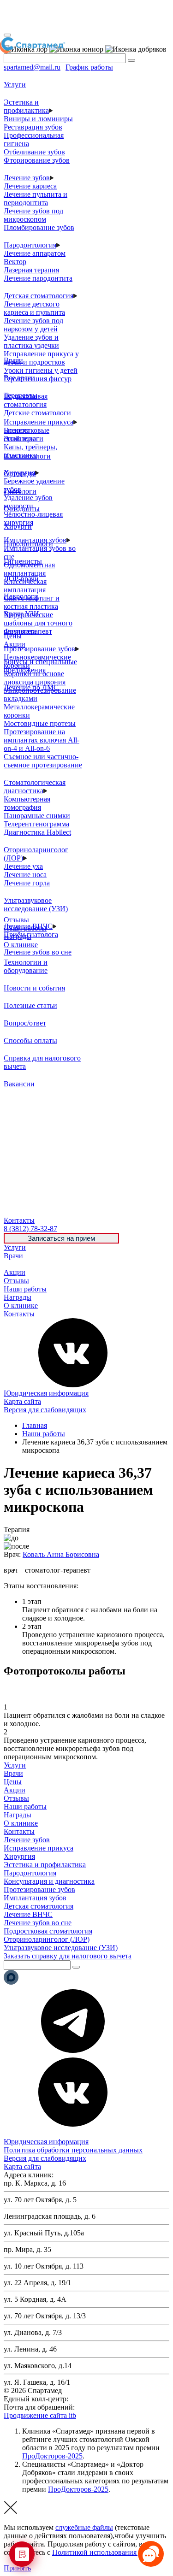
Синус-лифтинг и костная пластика (32, 602)
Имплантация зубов (35, 1898)
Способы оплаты (30, 1040)
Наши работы (25, 1289)
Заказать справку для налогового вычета (68, 1956)
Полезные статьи (30, 1005)
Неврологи (21, 596)
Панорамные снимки (37, 816)
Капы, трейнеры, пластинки (30, 451)
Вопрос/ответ (25, 1023)
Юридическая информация (46, 1393)
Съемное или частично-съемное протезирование (43, 761)
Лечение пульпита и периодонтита (36, 198)
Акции (15, 1272)
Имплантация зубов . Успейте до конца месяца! (85, 16)
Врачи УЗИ (21, 614)
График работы (89, 67)
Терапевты (21, 395)
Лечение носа (25, 875)
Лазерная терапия (31, 270)
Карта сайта (22, 1401)
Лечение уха (23, 866)
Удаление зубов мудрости (28, 502)
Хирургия (19, 1856)
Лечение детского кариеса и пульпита (34, 308)
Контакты (19, 1314)
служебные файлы (84, 2527)
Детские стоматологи (37, 413)
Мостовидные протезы (40, 723)
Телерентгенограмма (36, 824)
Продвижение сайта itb (40, 2415)
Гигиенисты (23, 561)
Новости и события (34, 988)
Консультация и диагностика (49, 1881)
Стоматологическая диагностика (35, 787)
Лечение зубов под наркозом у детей (33, 325)
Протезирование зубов (39, 649)
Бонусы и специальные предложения (40, 666)
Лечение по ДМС (31, 687)
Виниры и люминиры (38, 119)
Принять (17, 2568)
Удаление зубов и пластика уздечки (31, 341)
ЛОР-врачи (21, 579)
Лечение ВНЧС (28, 1914)
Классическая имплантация (25, 586)
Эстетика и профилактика (26, 106)
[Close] (7, 35)
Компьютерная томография (27, 803)
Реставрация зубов (33, 127)
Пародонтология (30, 245)
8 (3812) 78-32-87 (97, 2399)
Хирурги (18, 526)
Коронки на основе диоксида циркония (35, 678)
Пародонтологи (28, 544)
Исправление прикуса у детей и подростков (41, 358)
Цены (13, 1264)
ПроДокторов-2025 (52, 2456)
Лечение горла (27, 883)
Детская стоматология (39, 296)
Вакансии (19, 1084)
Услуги (15, 1247)
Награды (18, 1297)
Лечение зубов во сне (38, 952)
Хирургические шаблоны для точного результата (38, 623)
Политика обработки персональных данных (73, 2150)
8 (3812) (30, 1229)
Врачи (13, 1256)
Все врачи (19, 378)
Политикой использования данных (107, 2552)
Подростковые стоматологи (27, 434)
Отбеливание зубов (34, 152)
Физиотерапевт (28, 631)
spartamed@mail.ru (32, 67)
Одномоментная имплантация (29, 569)
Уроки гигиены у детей (41, 370)
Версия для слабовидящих (45, 1410)
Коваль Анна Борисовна (61, 1554)
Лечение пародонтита (38, 278)
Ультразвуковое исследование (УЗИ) (36, 905)
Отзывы (16, 1281)
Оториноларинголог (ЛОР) (47, 1939)
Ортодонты (22, 509)
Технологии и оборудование (26, 966)
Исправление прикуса (39, 422)
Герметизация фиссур (38, 379)
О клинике (21, 1306)
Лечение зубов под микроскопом (33, 215)
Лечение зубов (27, 178)
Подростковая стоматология (26, 400)
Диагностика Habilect (37, 832)
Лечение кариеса (30, 186)
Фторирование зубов (37, 160)
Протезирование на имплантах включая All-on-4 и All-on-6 (42, 740)
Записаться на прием (61, 1238)
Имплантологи (27, 456)
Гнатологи (20, 491)
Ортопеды (20, 474)
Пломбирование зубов (39, 227)
